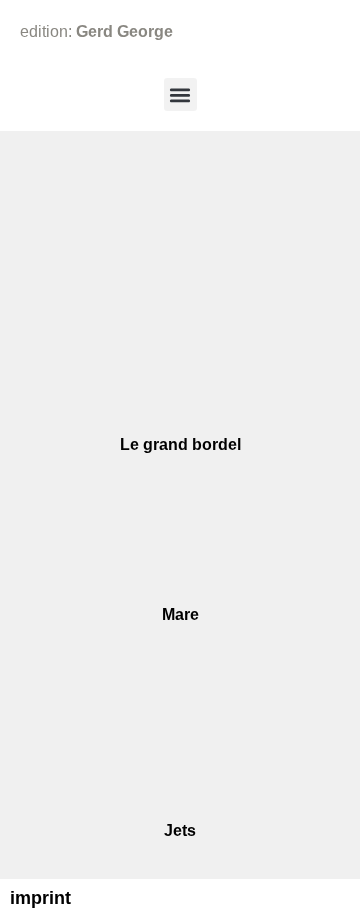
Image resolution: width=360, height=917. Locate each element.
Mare (180, 614)
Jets (180, 830)
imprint (40, 898)
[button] (180, 94)
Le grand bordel (180, 444)
